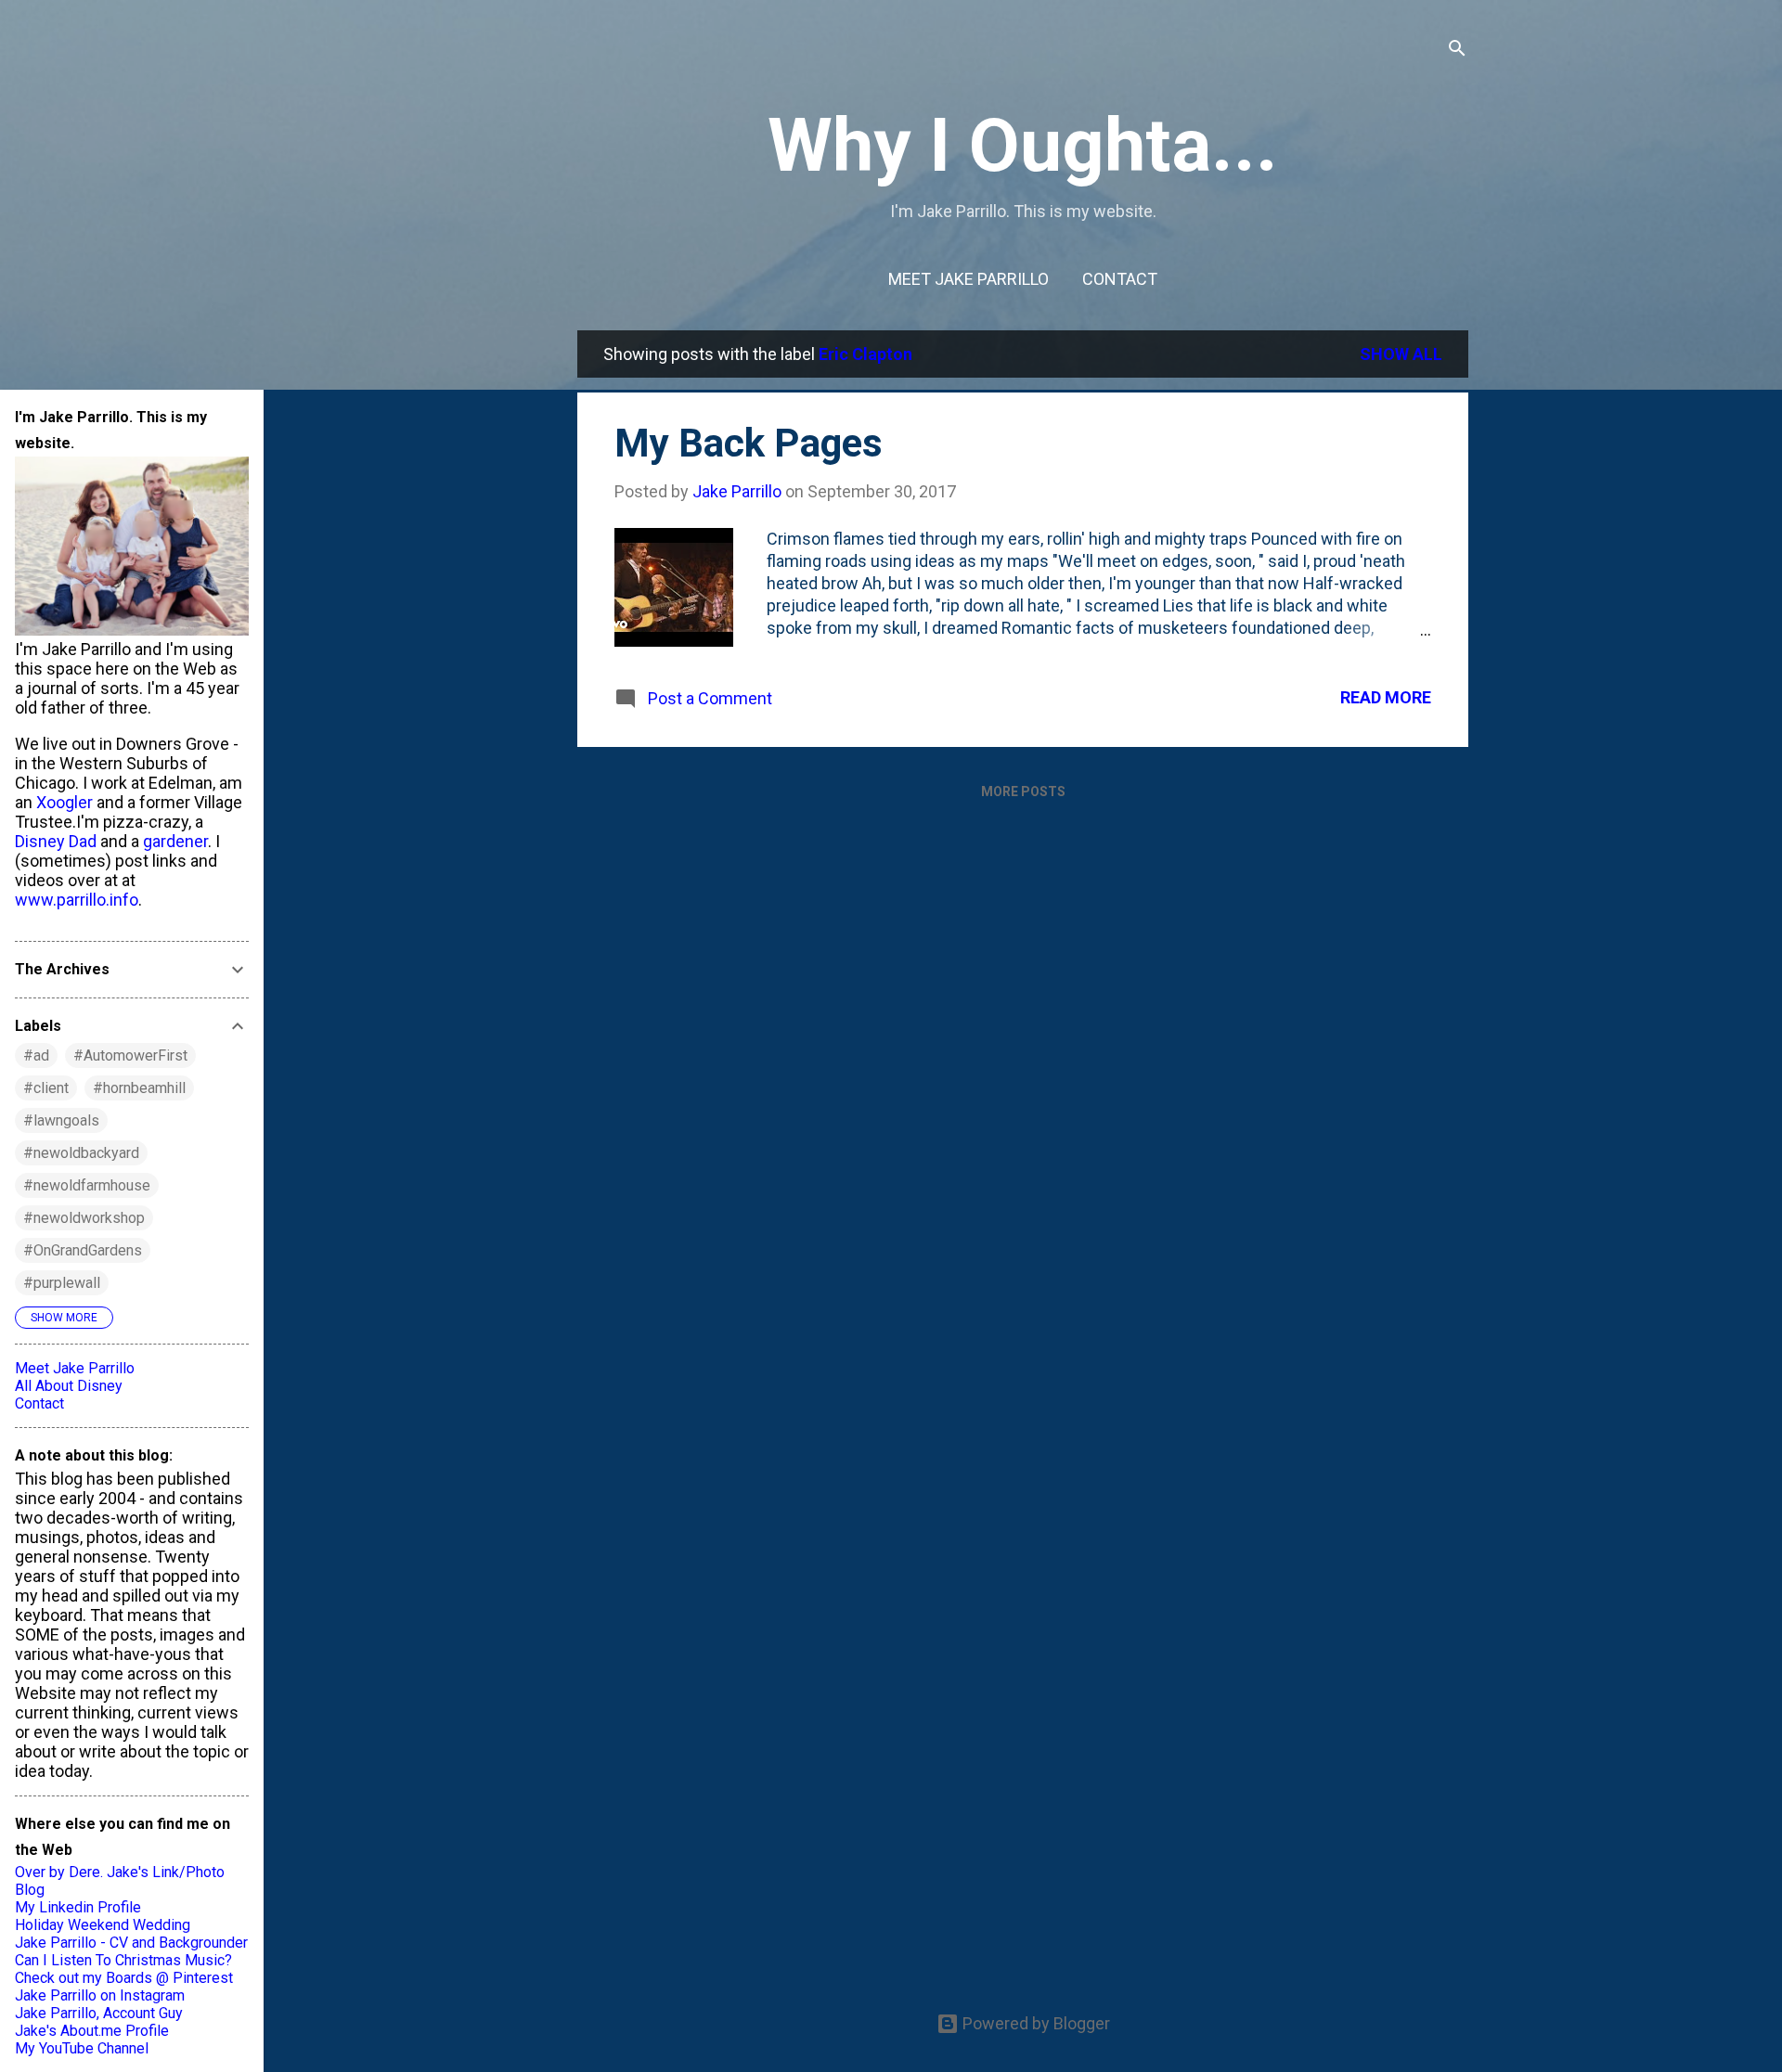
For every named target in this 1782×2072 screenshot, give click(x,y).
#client (46, 1088)
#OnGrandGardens (83, 1250)
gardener (175, 841)
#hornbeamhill (139, 1088)
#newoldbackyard (81, 1153)
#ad (36, 1055)
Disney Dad (56, 841)
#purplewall (62, 1283)
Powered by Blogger (1034, 2023)
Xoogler (65, 802)
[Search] (1457, 51)
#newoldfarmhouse (87, 1185)
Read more (1386, 697)
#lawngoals (61, 1120)
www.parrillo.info (77, 900)
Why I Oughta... (1023, 146)
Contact (1120, 279)
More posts (1023, 791)
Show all (1401, 354)
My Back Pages (749, 443)
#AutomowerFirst (130, 1055)
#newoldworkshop (84, 1218)
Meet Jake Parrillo (968, 279)
